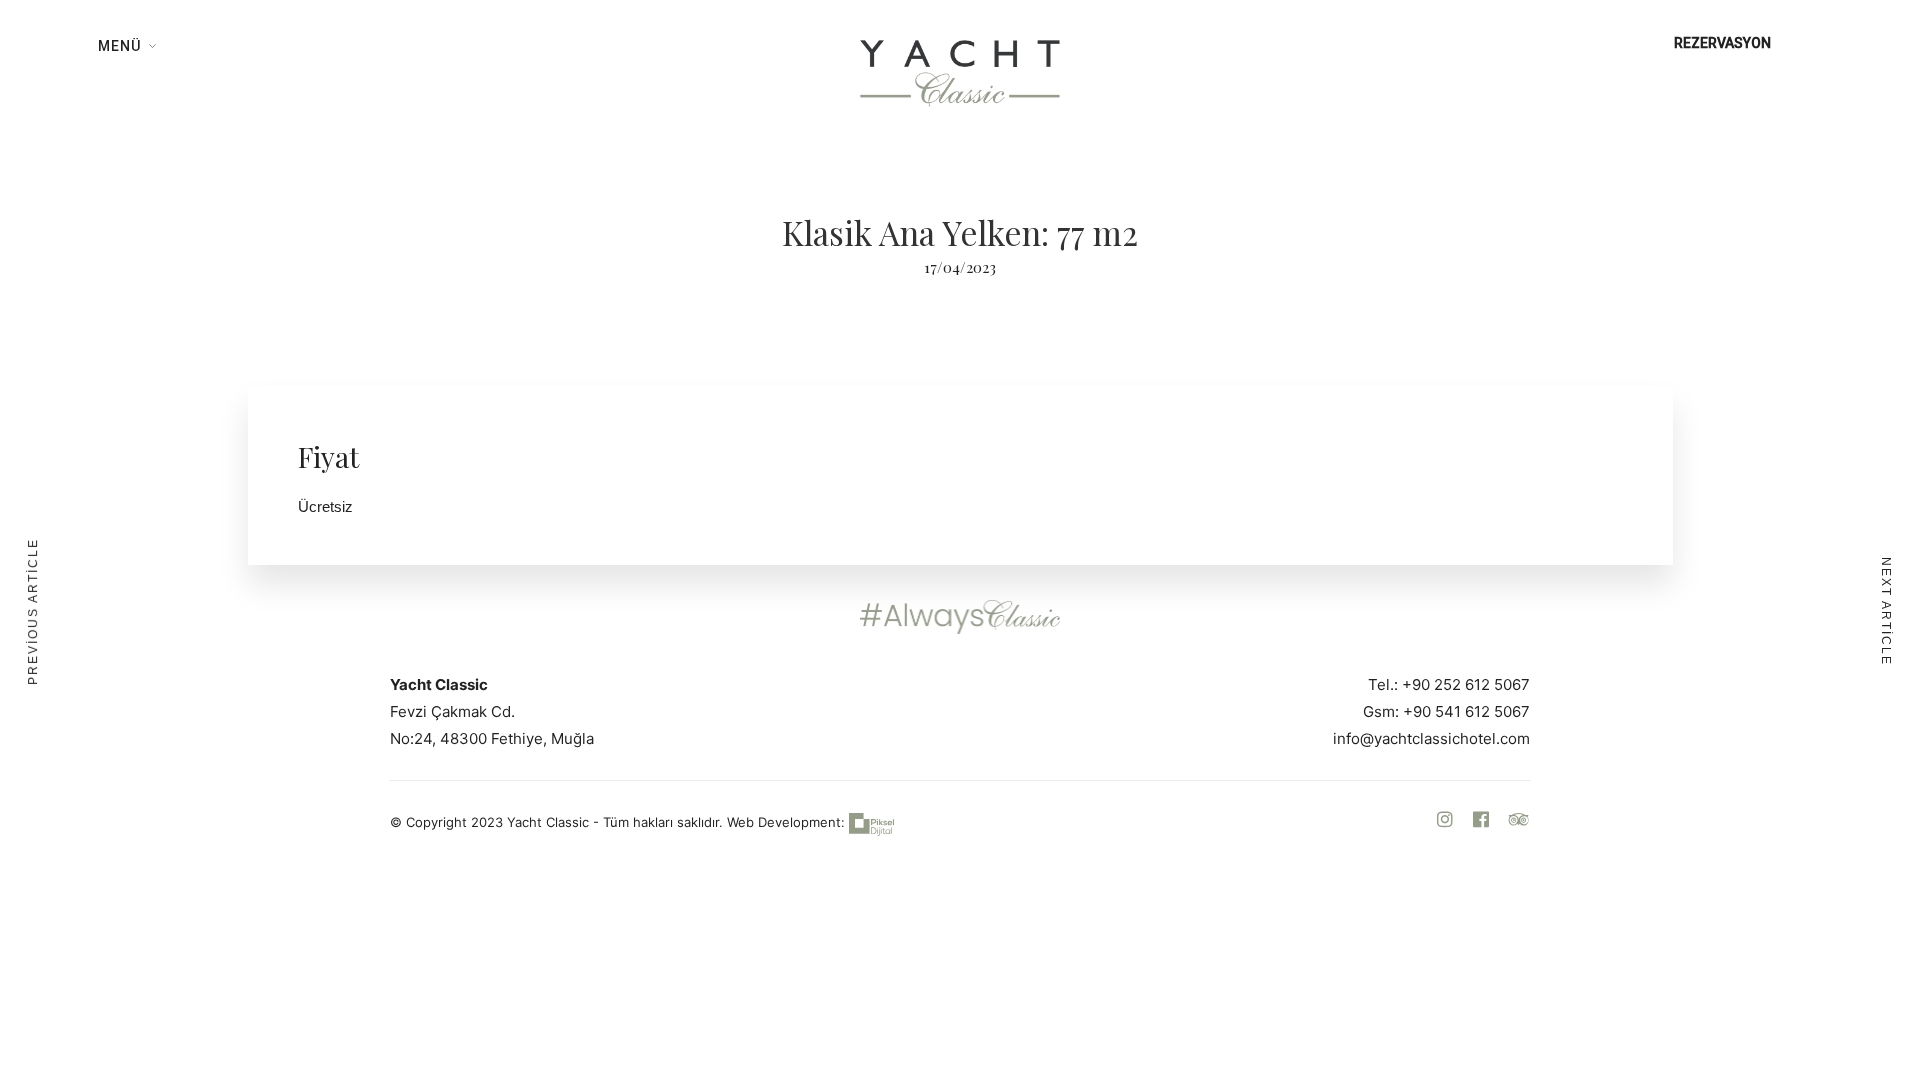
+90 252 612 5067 (1466, 684)
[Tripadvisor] (1519, 821)
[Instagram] (1445, 821)
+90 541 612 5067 (1466, 711)
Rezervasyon (1722, 43)
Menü (119, 46)
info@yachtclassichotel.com (1431, 738)
